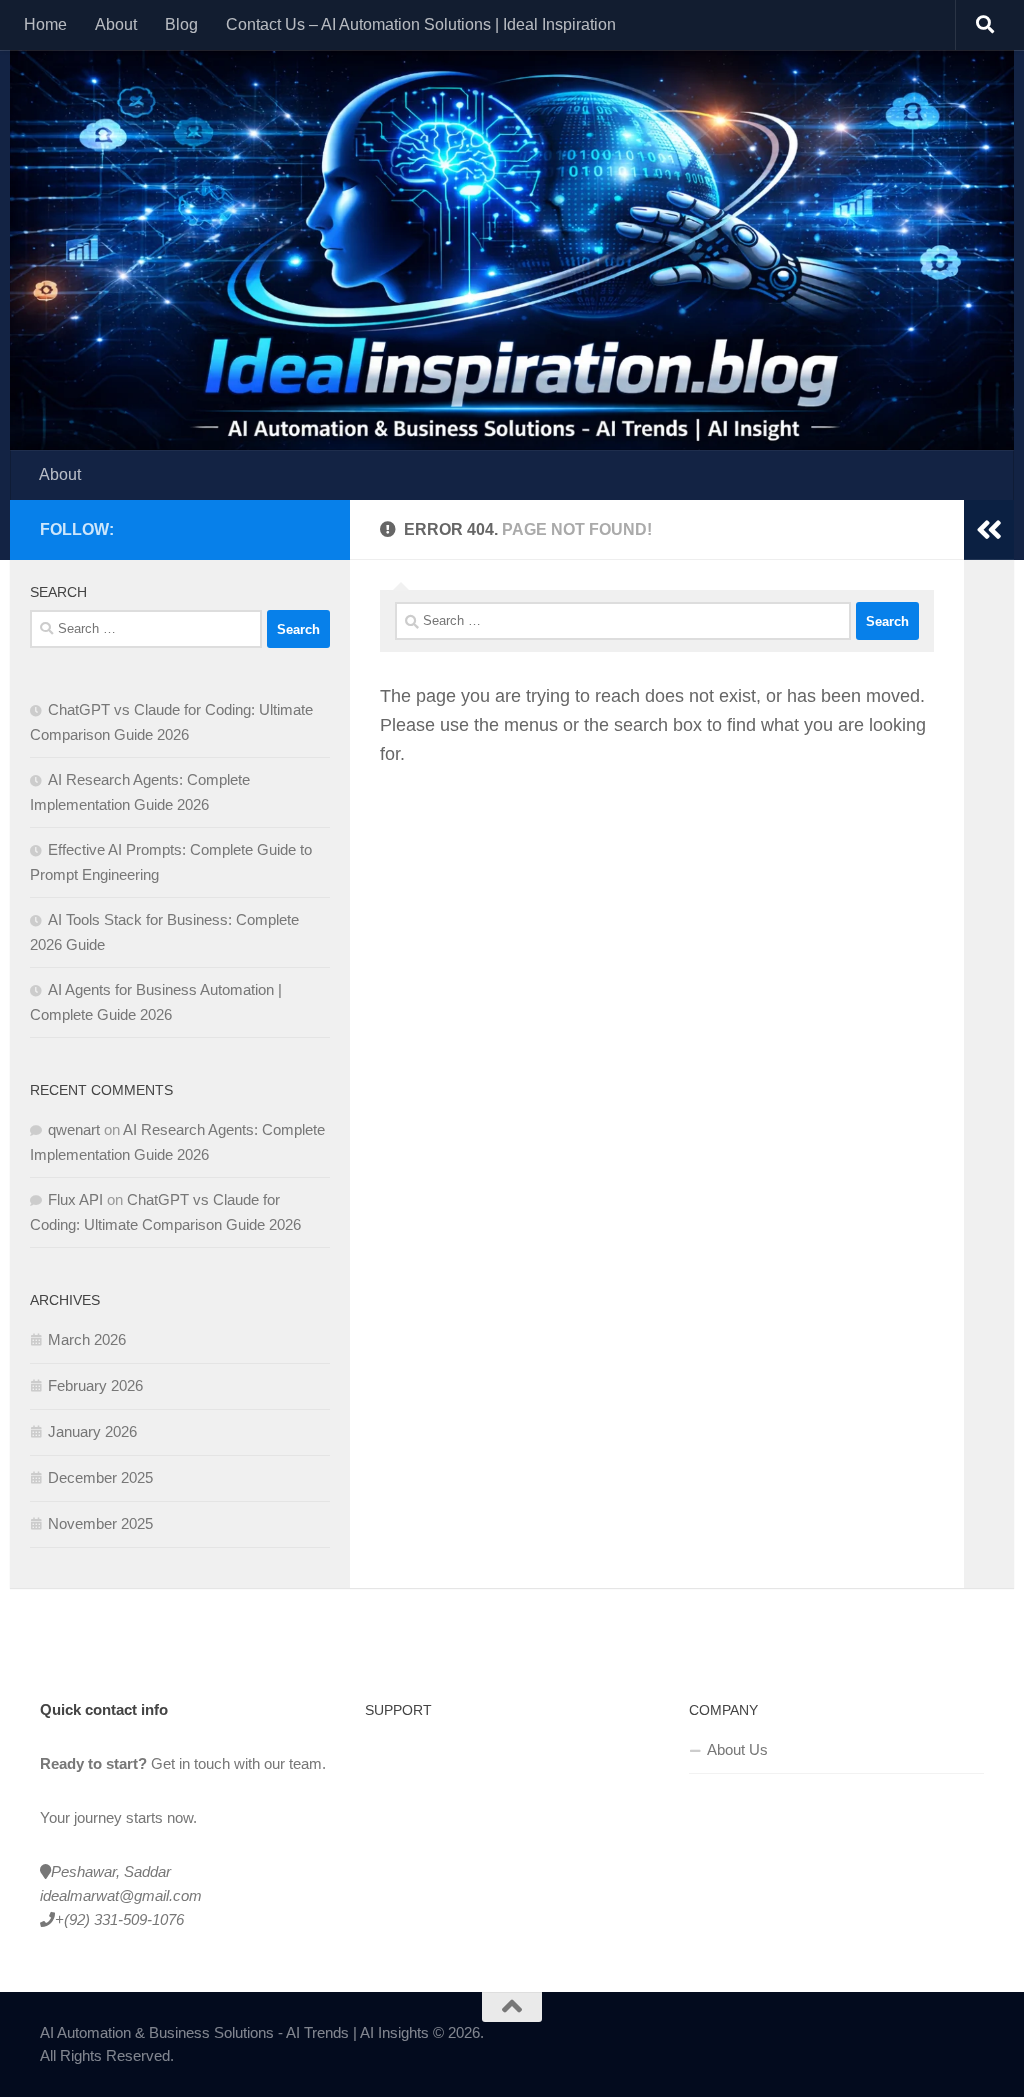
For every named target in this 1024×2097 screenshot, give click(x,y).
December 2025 (100, 1477)
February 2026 (95, 1385)
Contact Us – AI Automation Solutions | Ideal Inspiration (421, 24)
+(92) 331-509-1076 (119, 1919)
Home (45, 24)
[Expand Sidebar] (989, 530)
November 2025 (100, 1523)
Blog (181, 24)
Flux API (75, 1199)
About (116, 24)
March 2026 (87, 1339)
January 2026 (92, 1431)
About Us (737, 1749)
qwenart (74, 1129)
